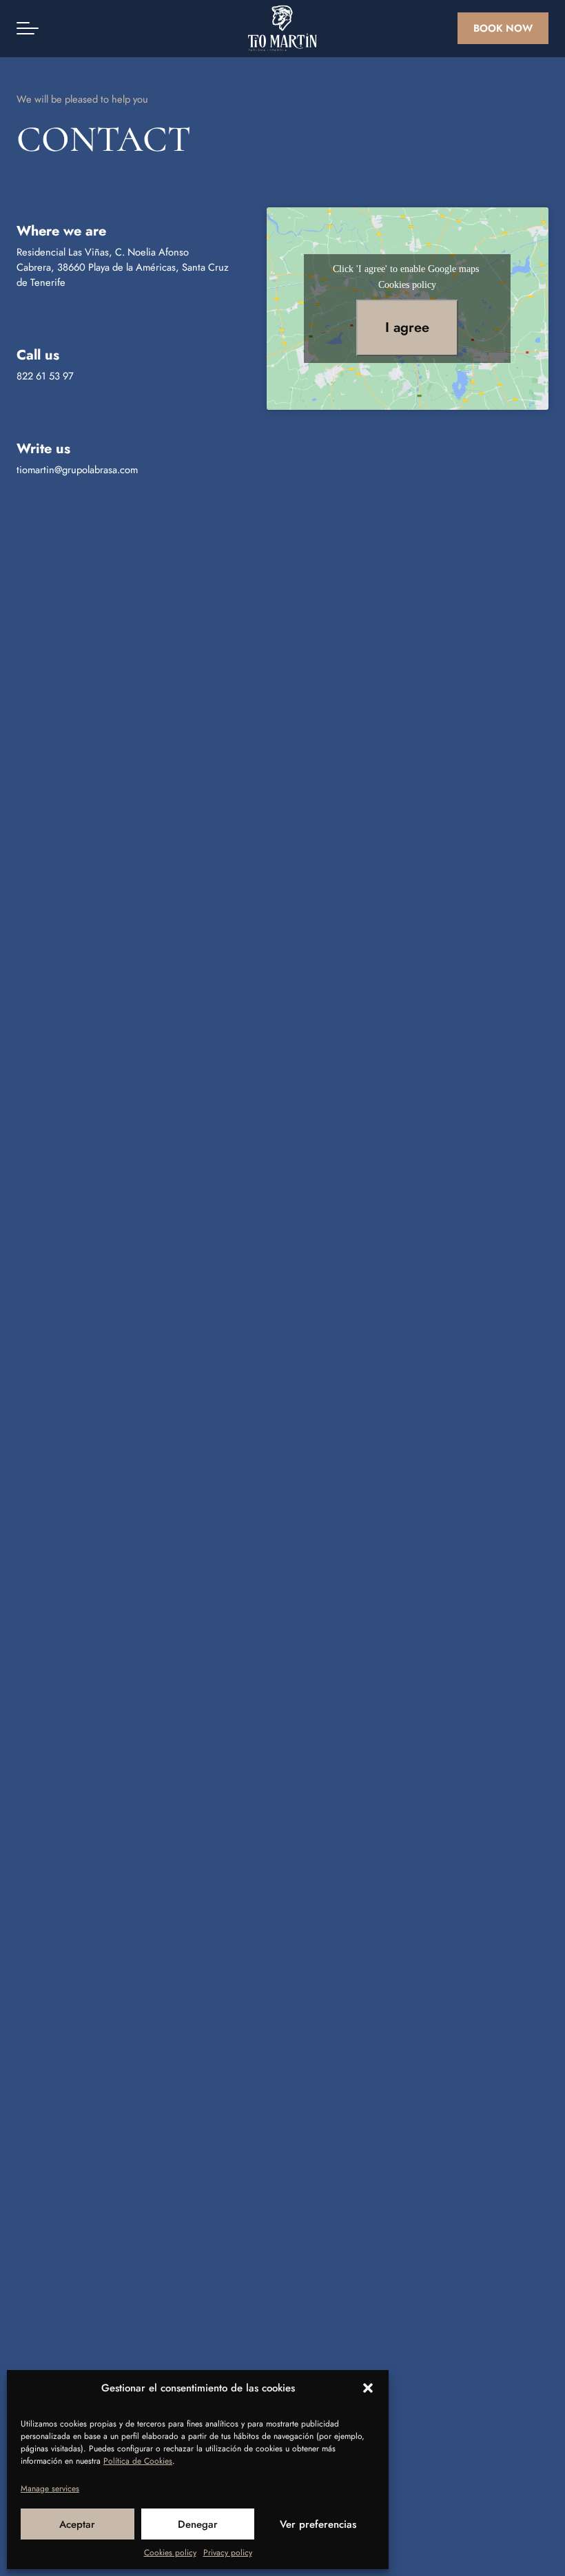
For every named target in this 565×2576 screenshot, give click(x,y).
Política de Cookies (138, 2461)
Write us (43, 449)
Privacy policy (228, 2553)
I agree (407, 328)
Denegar (198, 2524)
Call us (38, 355)
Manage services (50, 2489)
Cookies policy (170, 2553)
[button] (368, 2388)
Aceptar (77, 2524)
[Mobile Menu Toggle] (28, 28)
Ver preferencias (318, 2524)
